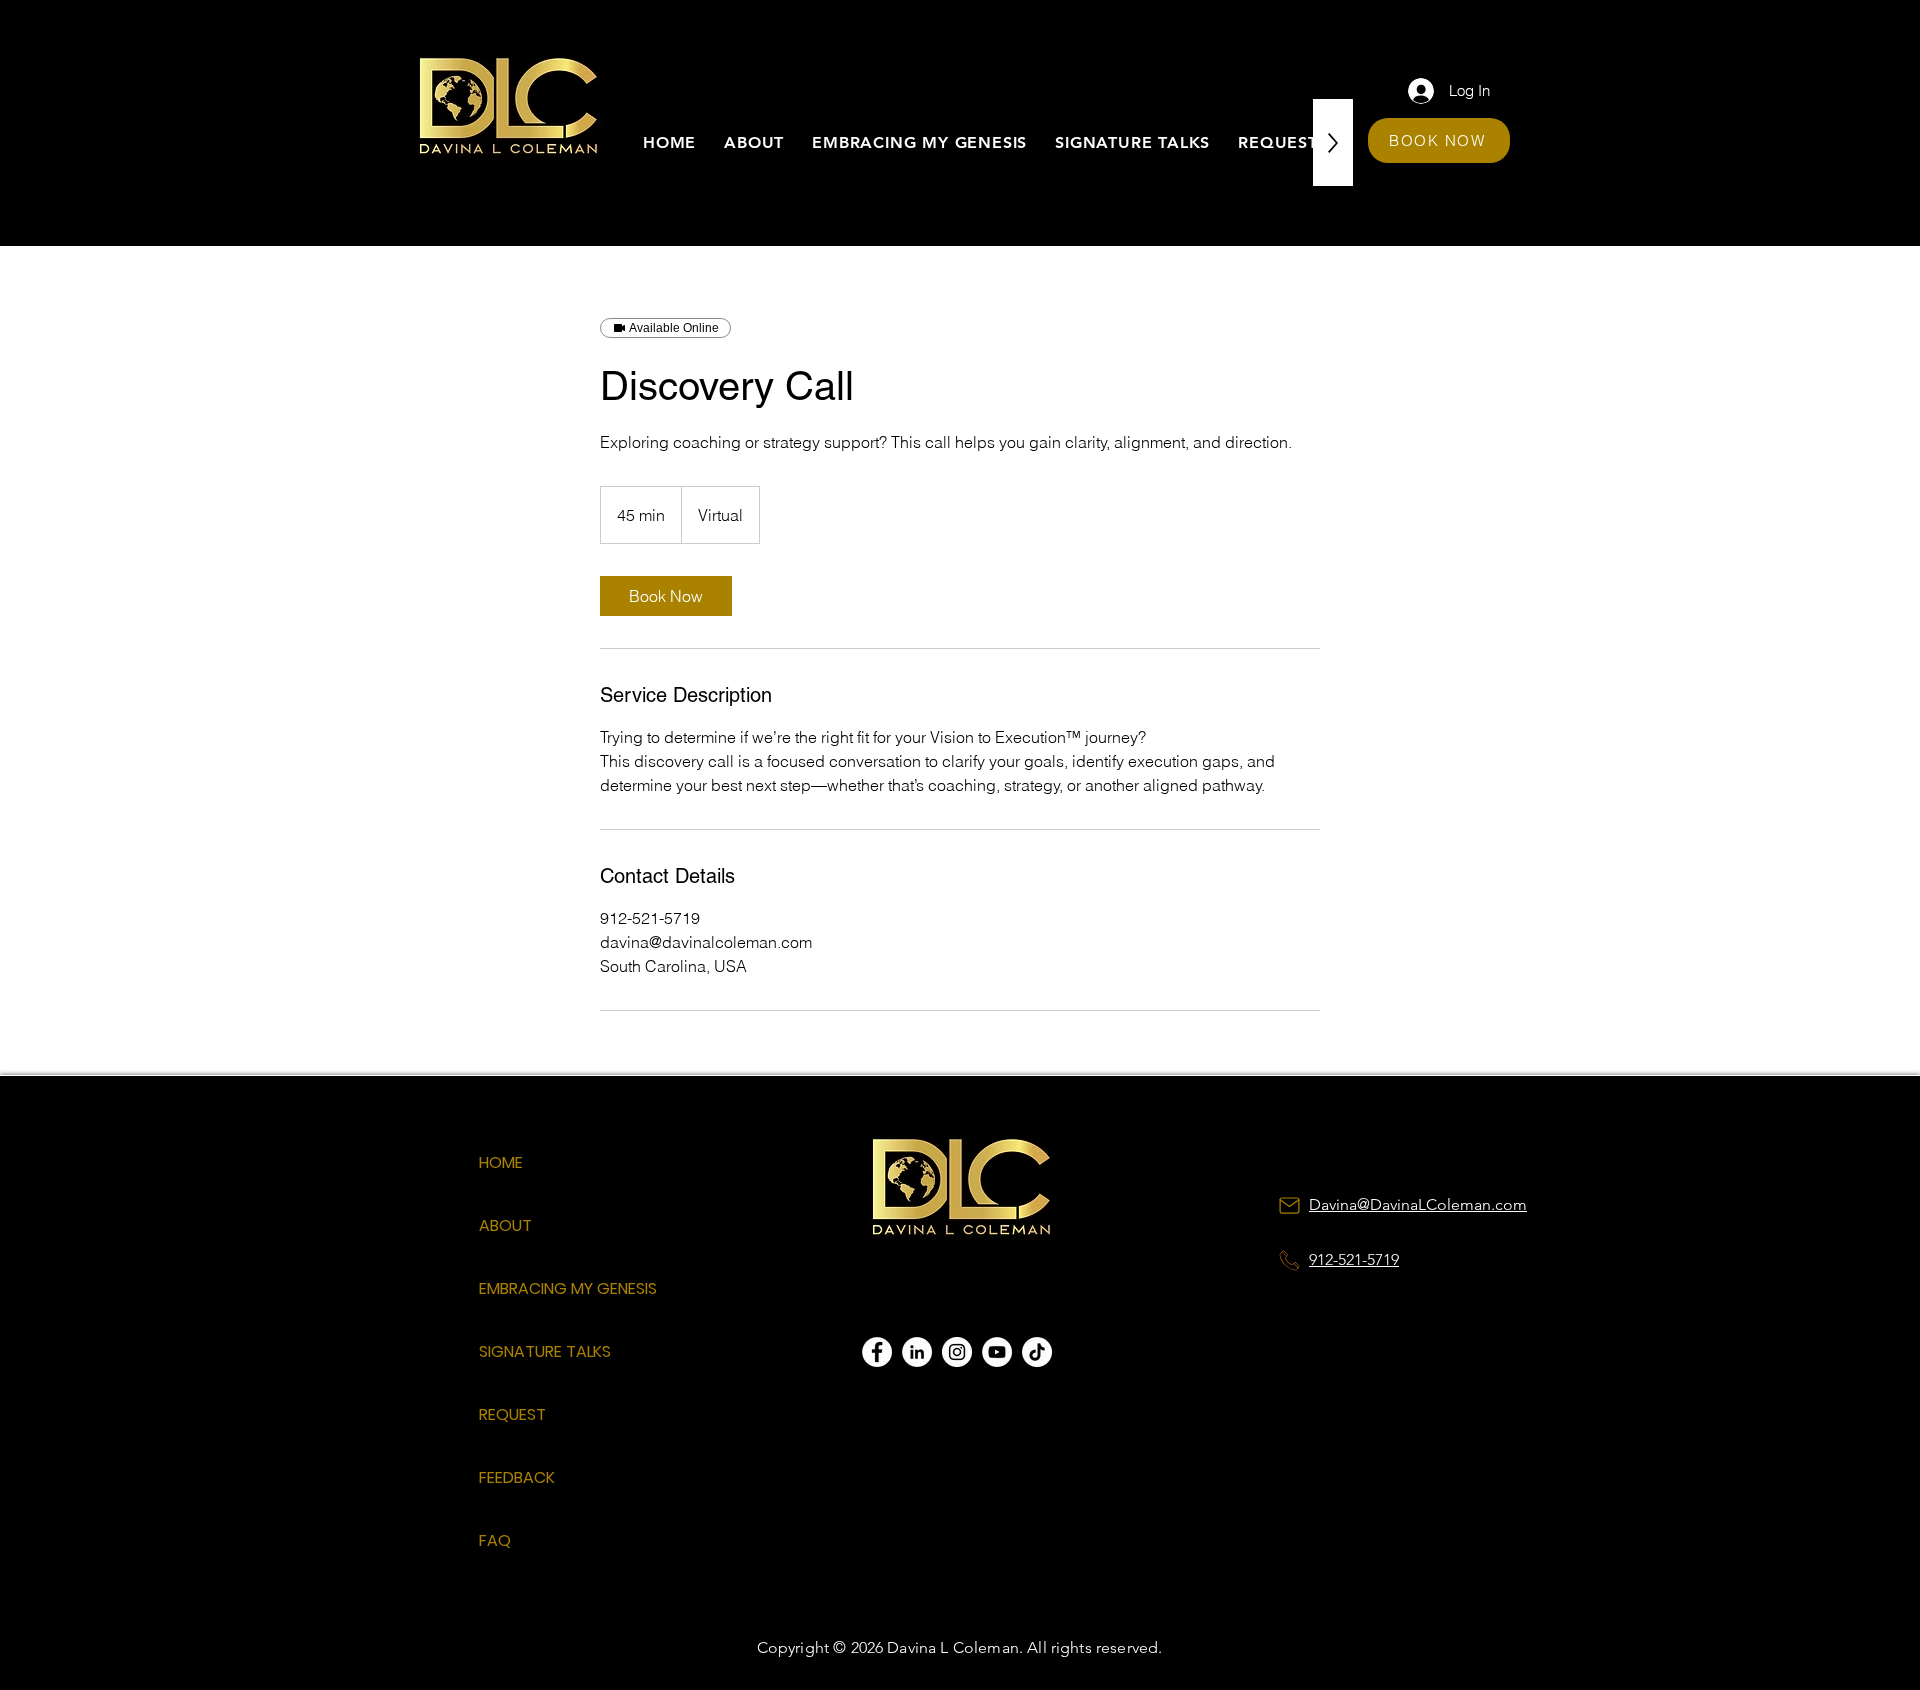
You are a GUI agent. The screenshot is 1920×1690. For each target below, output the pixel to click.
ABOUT (505, 1225)
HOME (501, 1162)
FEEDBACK (517, 1477)
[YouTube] (997, 1352)
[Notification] (1289, 1260)
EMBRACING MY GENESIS (549, 1288)
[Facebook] (877, 1352)
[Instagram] (957, 1352)
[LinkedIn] (917, 1352)
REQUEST (512, 1414)
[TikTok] (1037, 1352)
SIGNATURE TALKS (545, 1351)
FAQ (495, 1540)
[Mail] (1289, 1205)
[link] (666, 596)
